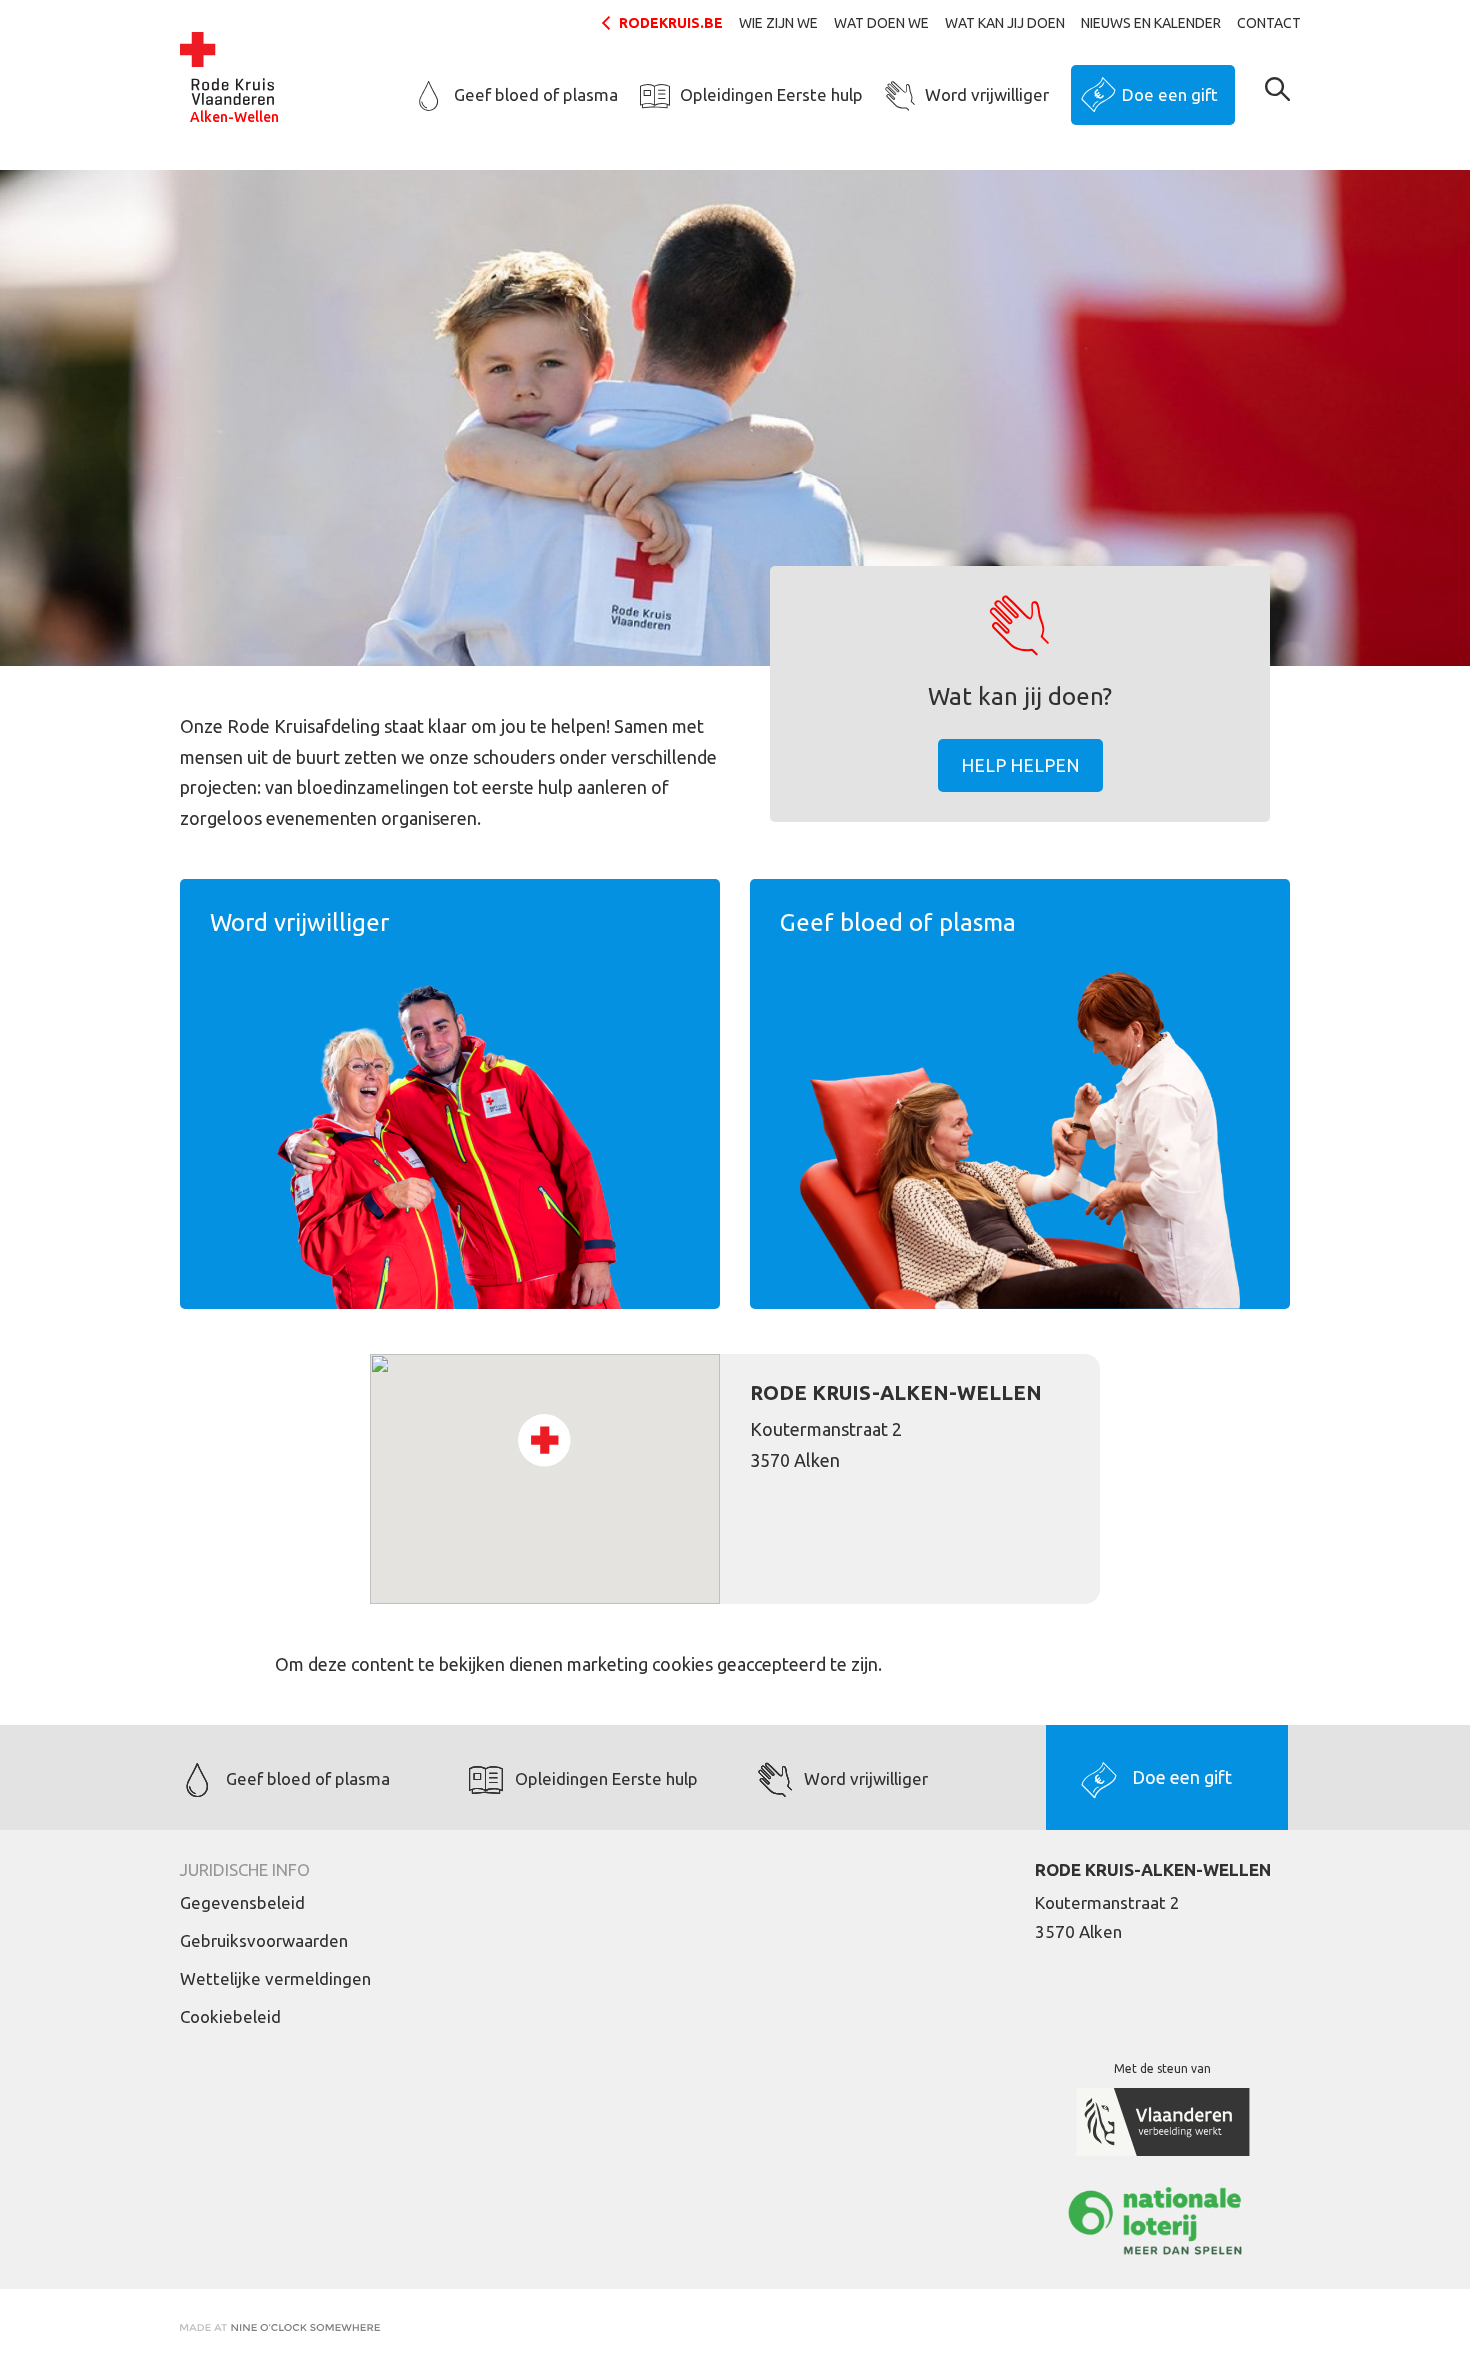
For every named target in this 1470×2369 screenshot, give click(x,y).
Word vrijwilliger (987, 94)
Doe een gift (1170, 94)
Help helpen (1020, 765)
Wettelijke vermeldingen (275, 1978)
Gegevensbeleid (242, 1902)
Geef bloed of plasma (536, 94)
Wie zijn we (778, 23)
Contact (1269, 23)
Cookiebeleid (230, 2016)
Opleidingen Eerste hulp (771, 94)
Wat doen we (881, 23)
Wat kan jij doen (1005, 23)
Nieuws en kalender (1151, 23)
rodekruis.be (671, 23)
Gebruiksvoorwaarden (264, 1940)
